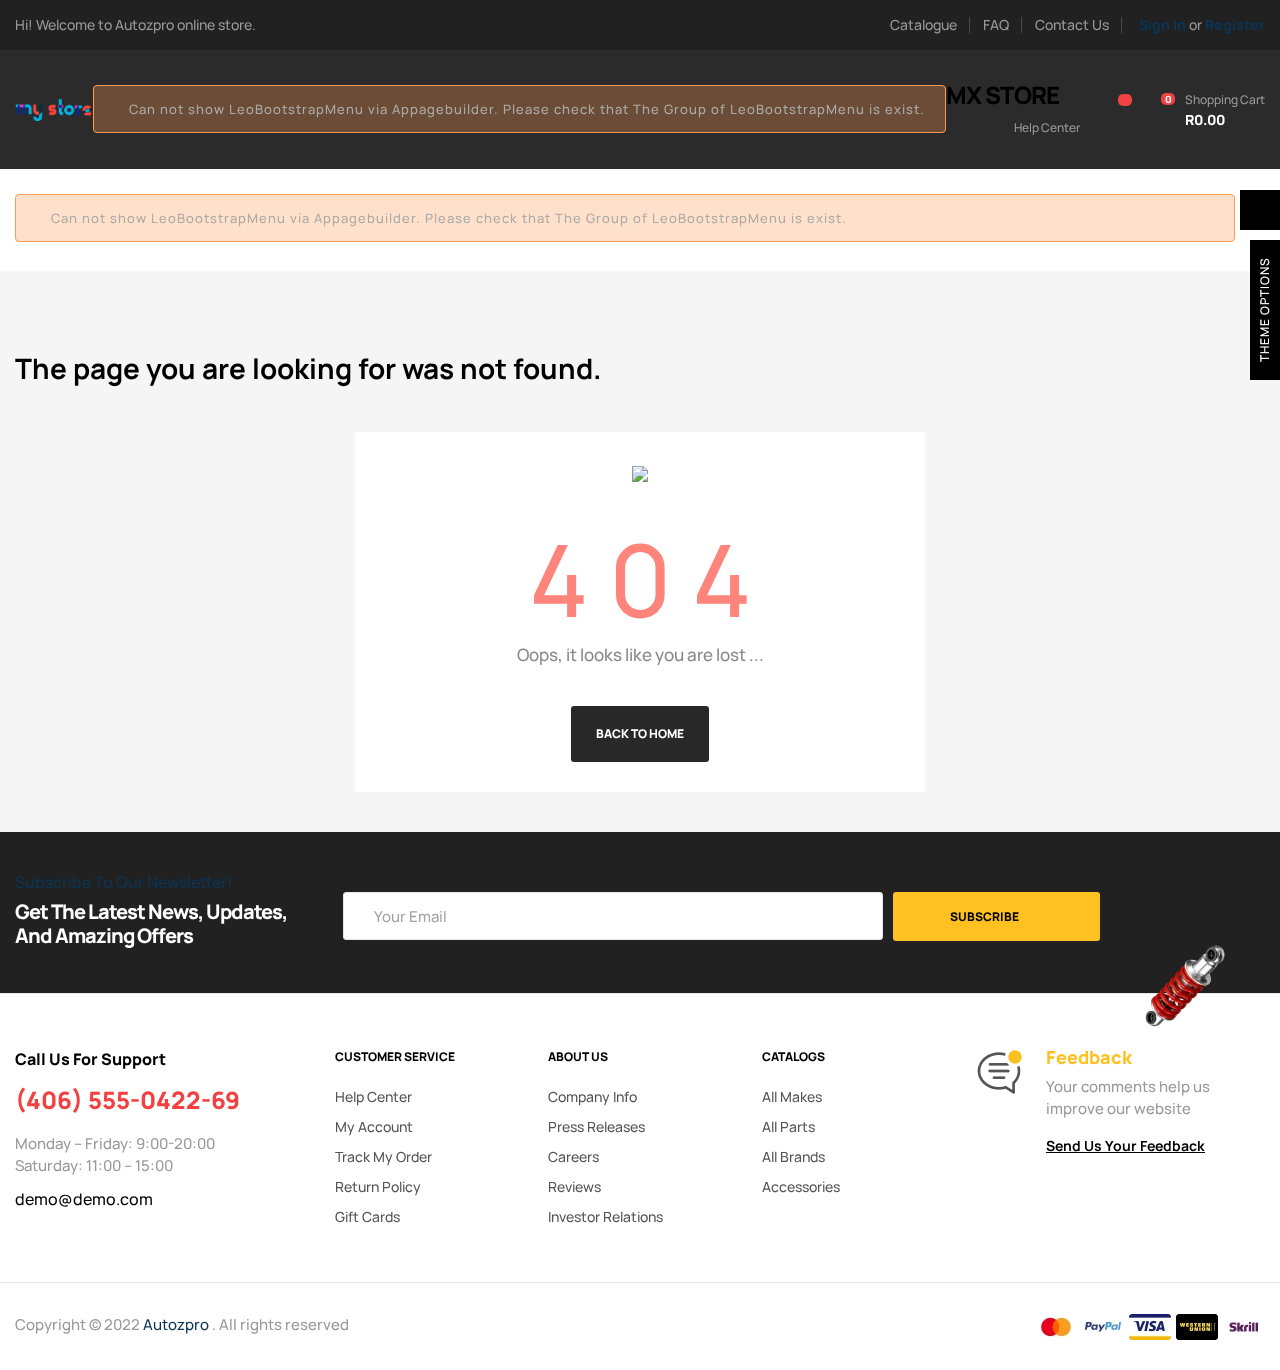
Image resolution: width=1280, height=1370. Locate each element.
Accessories (801, 1186)
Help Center (373, 1096)
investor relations (605, 1216)
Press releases (596, 1126)
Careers (573, 1156)
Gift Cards (367, 1216)
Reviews (574, 1186)
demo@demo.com (84, 1199)
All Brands (793, 1156)
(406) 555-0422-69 (127, 1100)
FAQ (996, 24)
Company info (592, 1096)
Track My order (383, 1156)
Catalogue (923, 24)
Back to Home (640, 733)
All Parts (788, 1126)
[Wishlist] (1113, 110)
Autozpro (177, 1324)
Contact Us (1072, 24)
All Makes (792, 1096)
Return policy (378, 1186)
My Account (374, 1126)
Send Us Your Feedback (1125, 1145)
